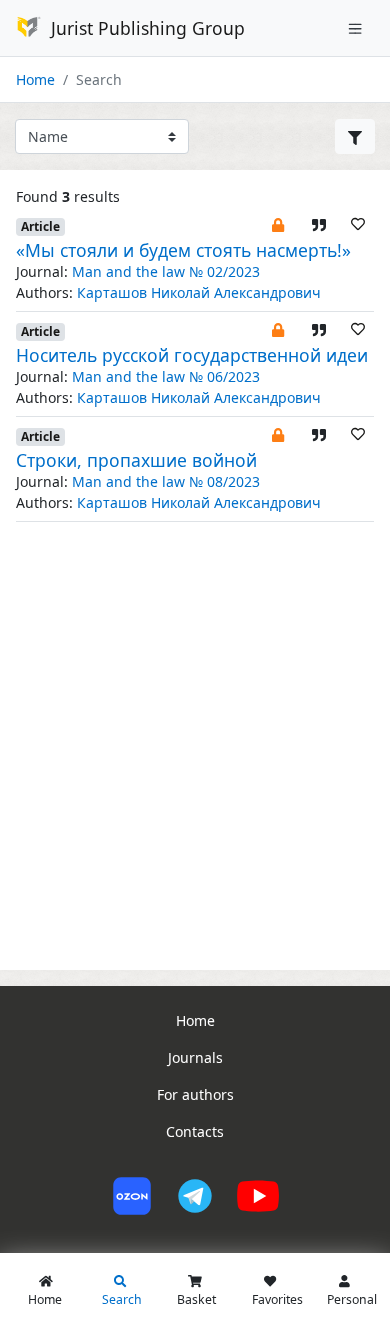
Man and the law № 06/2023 (166, 376)
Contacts (195, 1131)
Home (35, 79)
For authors (195, 1094)
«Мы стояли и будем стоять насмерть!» (183, 250)
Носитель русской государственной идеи (192, 355)
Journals (195, 1057)
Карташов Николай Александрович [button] (199, 292)
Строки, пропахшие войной (136, 460)
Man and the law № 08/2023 (166, 481)
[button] (278, 223)
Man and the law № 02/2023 (166, 271)
